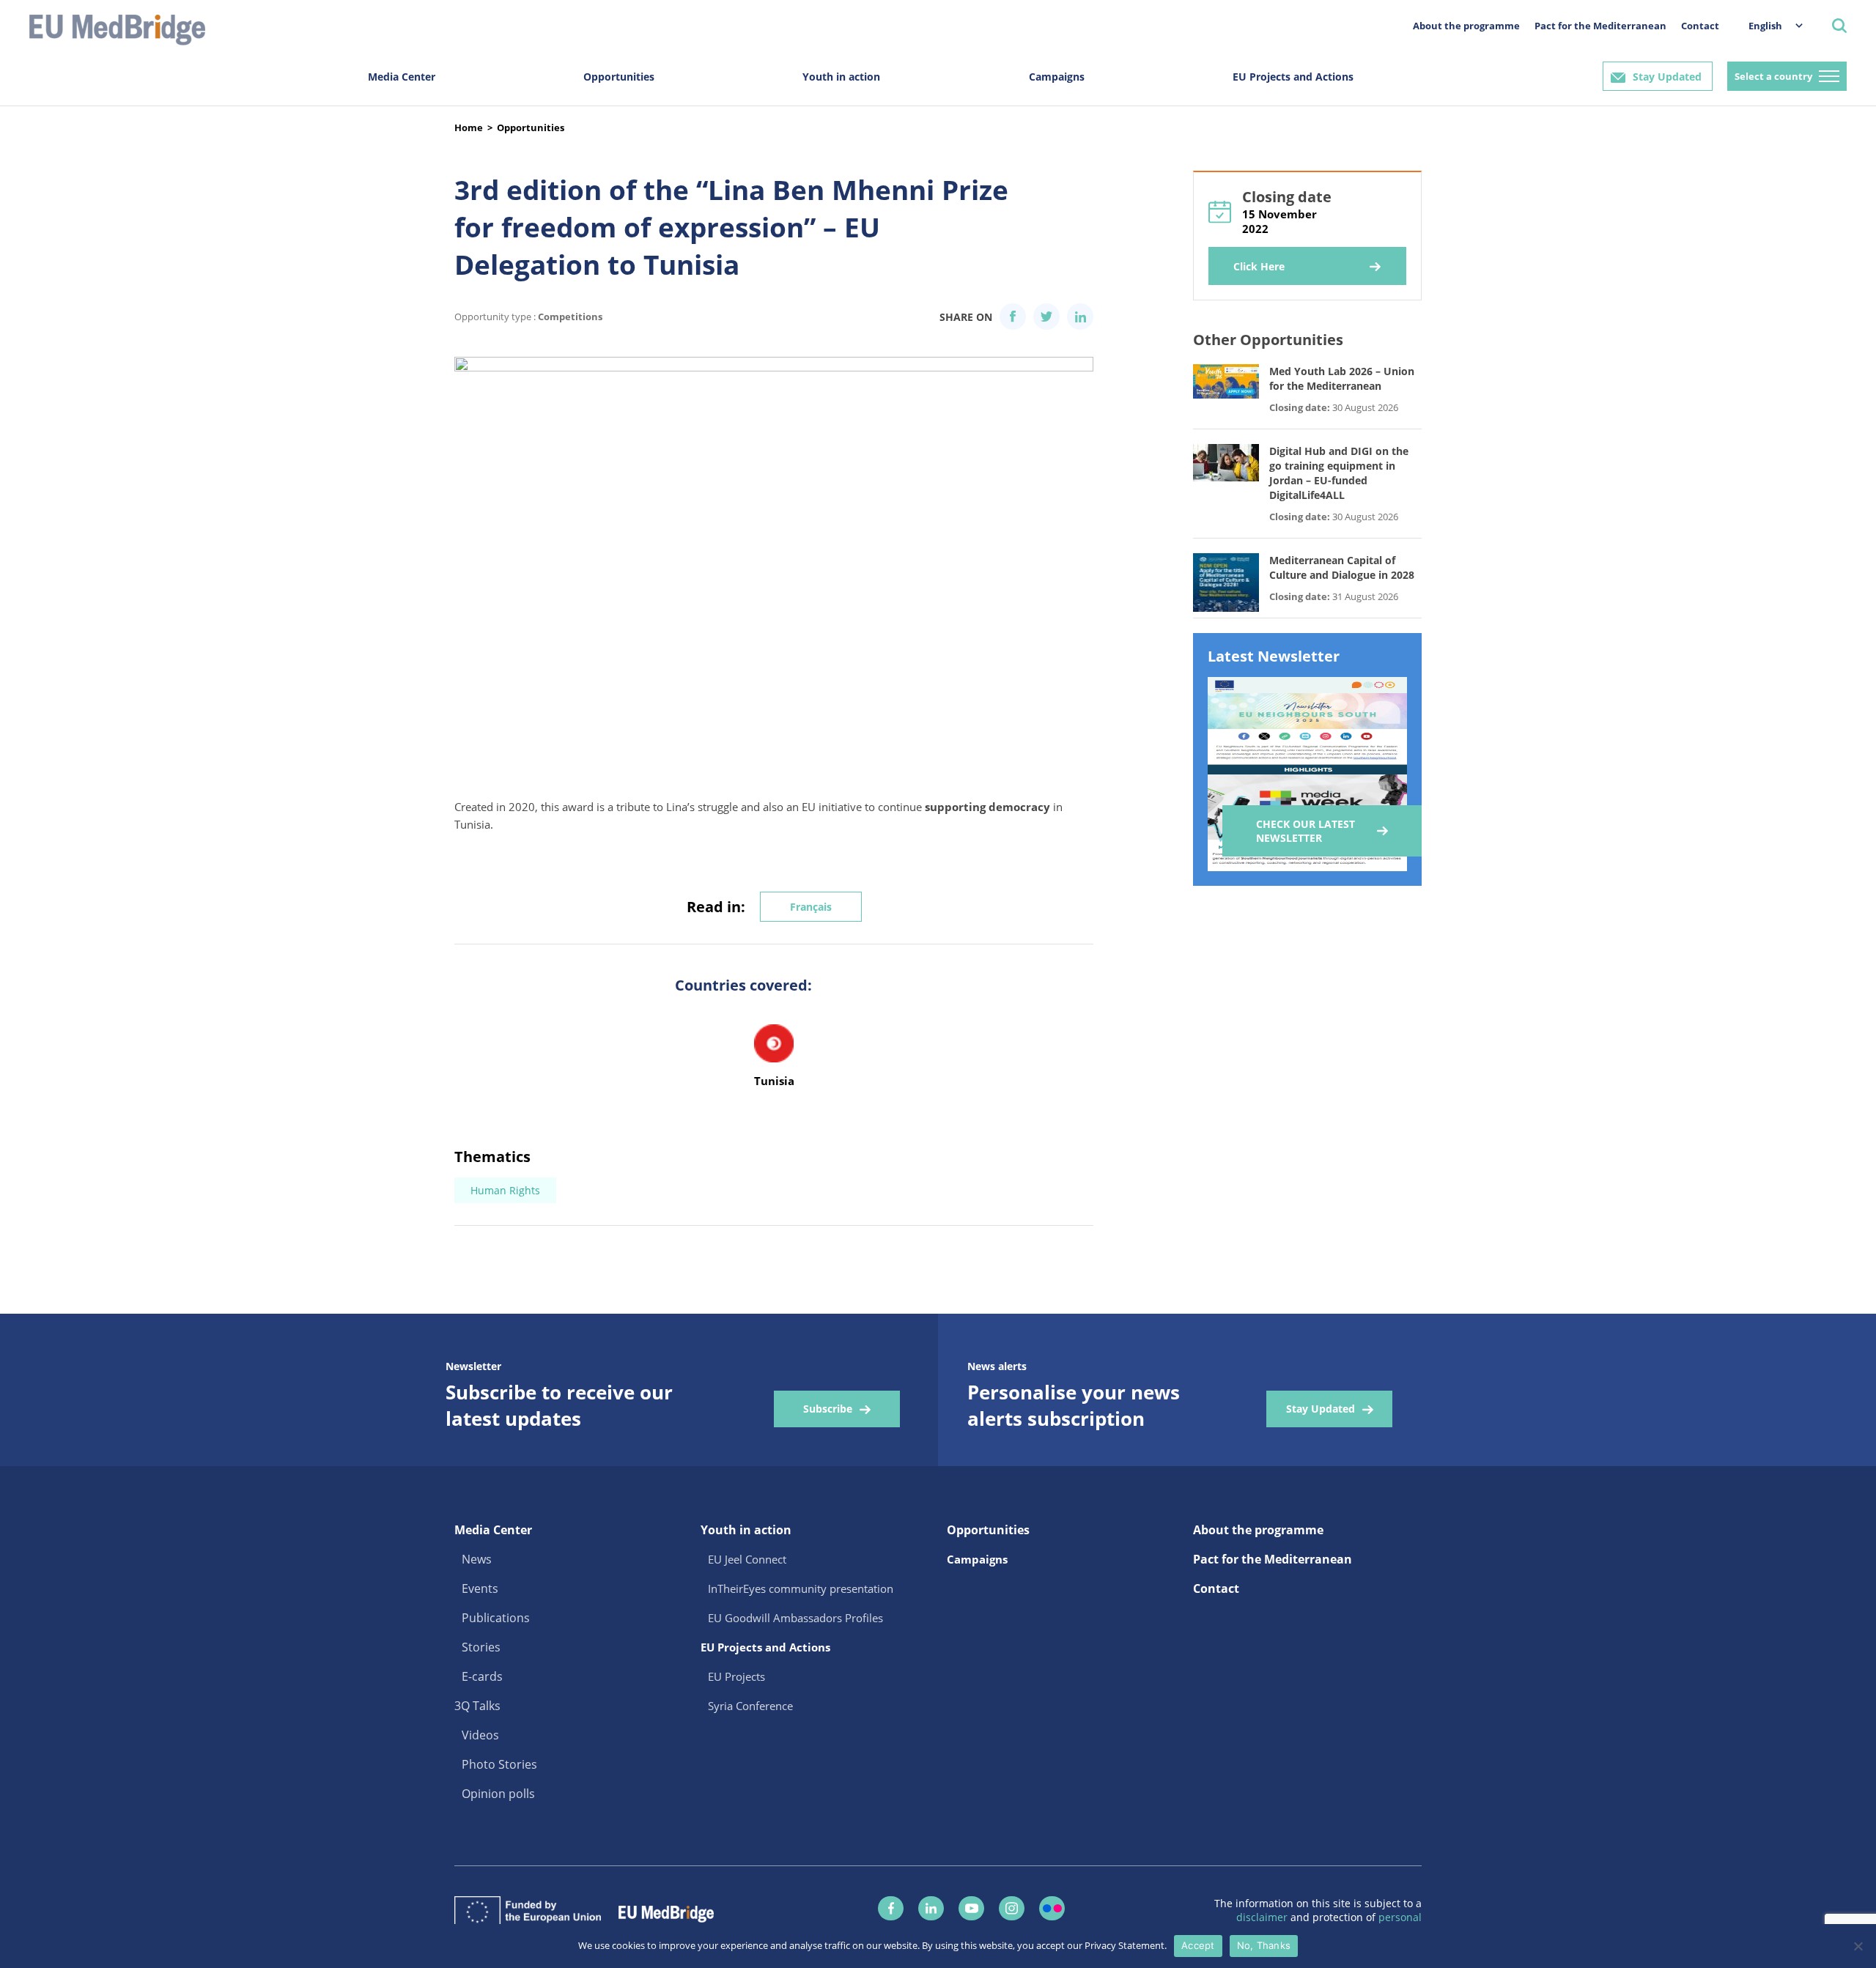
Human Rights (505, 1190)
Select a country (1773, 76)
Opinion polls (498, 1794)
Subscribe (828, 1409)
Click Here (1259, 266)
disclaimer (1263, 1917)
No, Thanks (1264, 1945)
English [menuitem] (1765, 26)
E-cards (482, 1676)
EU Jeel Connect (747, 1559)
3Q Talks (477, 1706)
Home (469, 127)
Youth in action (841, 77)
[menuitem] (1768, 25)
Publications (496, 1618)
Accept (1198, 1945)
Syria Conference (750, 1706)
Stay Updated (1667, 77)
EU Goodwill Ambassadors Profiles (795, 1618)
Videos (480, 1735)
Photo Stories (499, 1764)
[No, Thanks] (1858, 1946)
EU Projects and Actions (1293, 77)
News (477, 1559)
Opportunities (619, 77)
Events (480, 1588)
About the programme (1466, 26)
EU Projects (736, 1676)
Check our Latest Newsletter (1306, 831)
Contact (1700, 26)
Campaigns (1057, 77)
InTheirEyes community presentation (801, 1588)
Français (811, 907)
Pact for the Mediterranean (1600, 26)
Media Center (402, 77)
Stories (481, 1647)
